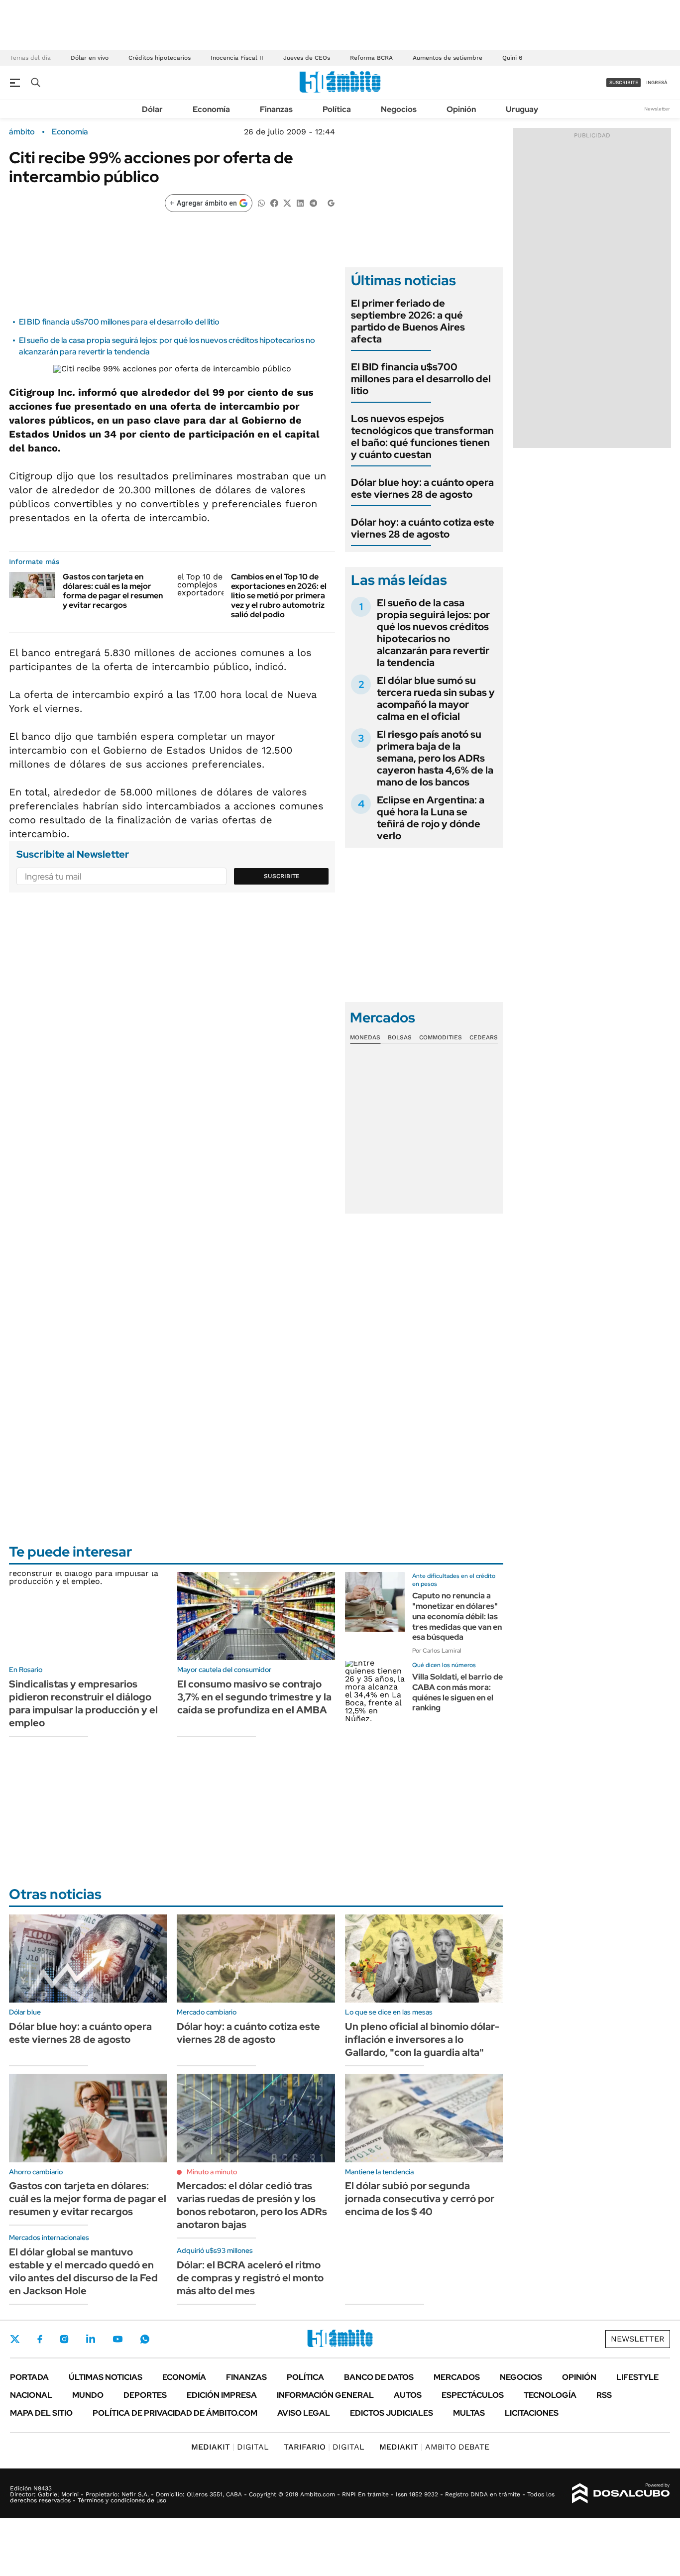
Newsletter (657, 109)
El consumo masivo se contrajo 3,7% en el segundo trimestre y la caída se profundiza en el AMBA (254, 1697)
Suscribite (282, 876)
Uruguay (522, 109)
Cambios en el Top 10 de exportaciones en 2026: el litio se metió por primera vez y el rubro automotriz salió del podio (279, 596)
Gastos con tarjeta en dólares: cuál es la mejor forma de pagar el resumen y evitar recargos (113, 591)
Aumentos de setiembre (448, 58)
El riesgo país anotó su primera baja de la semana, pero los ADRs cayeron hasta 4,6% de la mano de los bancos (435, 758)
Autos (408, 2395)
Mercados (457, 2377)
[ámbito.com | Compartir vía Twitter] (287, 202)
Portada (29, 2377)
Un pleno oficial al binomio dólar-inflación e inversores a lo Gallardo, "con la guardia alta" (422, 2039)
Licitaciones (532, 2413)
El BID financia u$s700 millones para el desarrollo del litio (119, 322)
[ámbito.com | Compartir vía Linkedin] (300, 202)
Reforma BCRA (371, 58)
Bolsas (400, 1037)
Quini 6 (512, 58)
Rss (604, 2395)
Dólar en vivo (90, 58)
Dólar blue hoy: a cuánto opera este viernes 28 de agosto (422, 488)
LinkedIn (91, 2339)
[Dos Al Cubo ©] (621, 2493)
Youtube (117, 2339)
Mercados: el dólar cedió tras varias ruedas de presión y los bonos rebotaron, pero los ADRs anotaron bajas (252, 2205)
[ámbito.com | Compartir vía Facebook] (274, 202)
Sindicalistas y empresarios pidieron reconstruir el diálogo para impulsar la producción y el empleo (83, 1703)
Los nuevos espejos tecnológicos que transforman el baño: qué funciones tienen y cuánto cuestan (422, 437)
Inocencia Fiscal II (237, 58)
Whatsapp (145, 2339)
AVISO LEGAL (304, 2413)
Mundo (88, 2395)
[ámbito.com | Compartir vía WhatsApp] (261, 202)
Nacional (31, 2395)
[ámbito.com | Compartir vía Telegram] (313, 202)
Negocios (399, 109)
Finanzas (276, 109)
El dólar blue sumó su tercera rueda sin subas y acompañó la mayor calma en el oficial (436, 698)
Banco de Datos (379, 2377)
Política (337, 109)
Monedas (365, 1037)
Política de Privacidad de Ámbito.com (175, 2413)
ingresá (657, 82)
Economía (211, 109)
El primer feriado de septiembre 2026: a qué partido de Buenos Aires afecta (408, 321)
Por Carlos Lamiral (437, 1651)
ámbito (22, 132)
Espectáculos (473, 2395)
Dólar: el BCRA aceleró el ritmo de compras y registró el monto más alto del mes (250, 2278)
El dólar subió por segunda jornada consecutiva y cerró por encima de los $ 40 (420, 2199)
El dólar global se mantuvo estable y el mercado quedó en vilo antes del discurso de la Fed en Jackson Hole (83, 2271)
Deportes (145, 2395)
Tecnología (550, 2395)
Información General (325, 2395)
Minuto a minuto (212, 2172)
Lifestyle (637, 2377)
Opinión (461, 109)
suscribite (624, 82)
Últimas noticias (106, 2377)
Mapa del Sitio (41, 2413)
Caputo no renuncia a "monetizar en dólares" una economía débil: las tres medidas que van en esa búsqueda (457, 1616)
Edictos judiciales (392, 2413)
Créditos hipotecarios (160, 58)
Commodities (441, 1037)
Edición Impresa (222, 2395)
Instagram (64, 2339)
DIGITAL (230, 2447)
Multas (469, 2413)
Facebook (40, 2339)
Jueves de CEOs (307, 58)
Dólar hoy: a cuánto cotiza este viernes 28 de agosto (423, 528)
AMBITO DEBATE (434, 2447)
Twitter (15, 2339)
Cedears (484, 1037)
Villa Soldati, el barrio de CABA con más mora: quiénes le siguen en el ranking (457, 1692)
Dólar (152, 109)
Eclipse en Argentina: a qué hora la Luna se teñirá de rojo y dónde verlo (431, 818)
